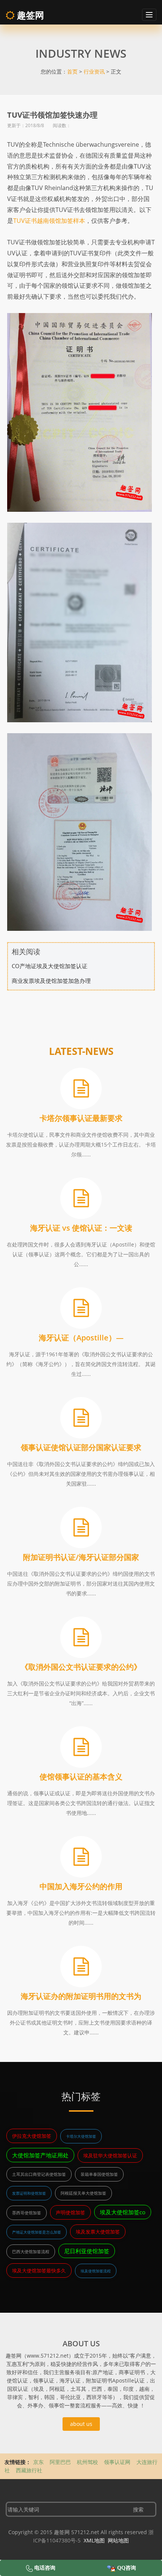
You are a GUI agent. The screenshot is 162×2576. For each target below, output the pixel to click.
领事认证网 (117, 2462)
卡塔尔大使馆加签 (81, 2136)
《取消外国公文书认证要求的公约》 (81, 1667)
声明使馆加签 (70, 2212)
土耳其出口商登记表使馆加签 (39, 2174)
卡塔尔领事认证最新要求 (81, 1118)
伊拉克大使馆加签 (32, 2136)
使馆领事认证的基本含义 (81, 1777)
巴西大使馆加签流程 (31, 2251)
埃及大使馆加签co (123, 2212)
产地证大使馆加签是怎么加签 (37, 2232)
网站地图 (118, 2540)
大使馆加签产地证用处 (40, 2155)
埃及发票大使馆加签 (98, 2232)
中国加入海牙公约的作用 (81, 1886)
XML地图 (94, 2540)
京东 (38, 2462)
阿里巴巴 (60, 2462)
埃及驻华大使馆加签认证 (110, 2155)
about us (81, 2424)
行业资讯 (94, 71)
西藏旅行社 (29, 2470)
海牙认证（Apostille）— (81, 1338)
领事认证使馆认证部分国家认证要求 (81, 1447)
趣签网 (29, 15)
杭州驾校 (87, 2462)
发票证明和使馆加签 (29, 2193)
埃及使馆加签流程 (96, 2271)
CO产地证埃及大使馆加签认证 (50, 966)
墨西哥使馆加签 (27, 2213)
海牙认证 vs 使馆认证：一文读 (81, 1228)
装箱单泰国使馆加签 (99, 2174)
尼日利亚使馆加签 (87, 2251)
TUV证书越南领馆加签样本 (49, 221)
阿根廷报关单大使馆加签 (83, 2193)
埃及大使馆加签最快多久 (39, 2271)
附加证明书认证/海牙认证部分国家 (81, 1557)
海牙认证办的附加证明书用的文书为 (81, 1996)
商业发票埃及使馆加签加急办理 (51, 981)
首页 (72, 71)
